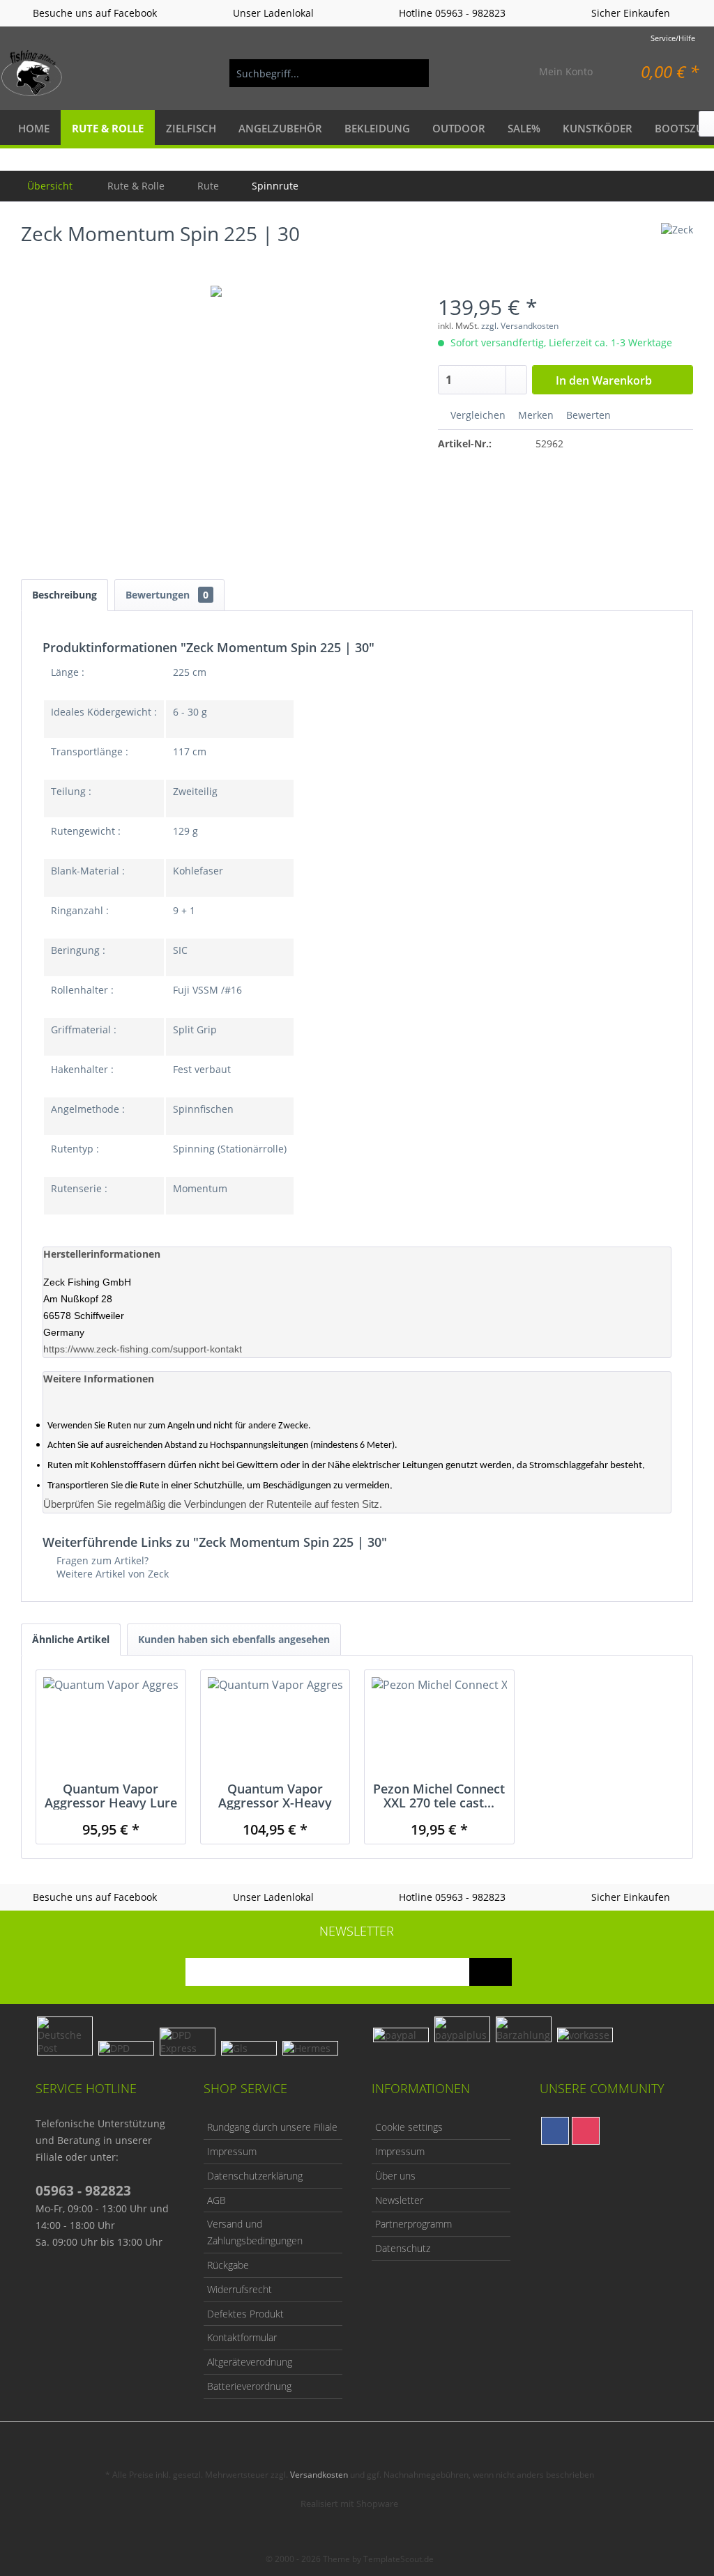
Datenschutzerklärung (255, 2176)
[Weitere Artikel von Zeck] (677, 247)
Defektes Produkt (245, 2314)
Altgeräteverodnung (250, 2362)
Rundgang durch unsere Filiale (272, 2127)
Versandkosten (319, 2475)
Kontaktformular (242, 2337)
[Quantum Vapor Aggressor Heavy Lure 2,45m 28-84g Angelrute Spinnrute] (111, 1726)
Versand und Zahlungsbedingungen (255, 2232)
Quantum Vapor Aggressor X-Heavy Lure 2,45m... (275, 1796)
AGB (217, 2200)
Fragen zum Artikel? (101, 1560)
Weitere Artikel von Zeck (111, 1574)
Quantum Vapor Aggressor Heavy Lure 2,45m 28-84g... (111, 1796)
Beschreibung (64, 595)
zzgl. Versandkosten (520, 326)
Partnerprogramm (413, 2224)
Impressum (232, 2151)
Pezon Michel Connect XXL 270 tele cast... (439, 1796)
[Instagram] (586, 2131)
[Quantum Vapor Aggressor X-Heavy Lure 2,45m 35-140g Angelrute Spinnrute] (275, 1726)
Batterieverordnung (249, 2386)
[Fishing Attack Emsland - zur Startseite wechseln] (32, 73)
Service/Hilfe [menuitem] (673, 38)
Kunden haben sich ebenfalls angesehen (234, 1639)
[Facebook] (555, 2131)
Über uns (395, 2176)
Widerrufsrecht (240, 2289)
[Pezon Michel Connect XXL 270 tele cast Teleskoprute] (439, 1726)
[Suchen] (411, 73)
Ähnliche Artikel (71, 1639)
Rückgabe (228, 2265)
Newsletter (399, 2200)
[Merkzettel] (496, 73)
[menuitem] (329, 73)
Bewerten (587, 415)
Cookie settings (409, 2127)
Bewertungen (167, 595)
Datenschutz (403, 2248)
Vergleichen (477, 415)
